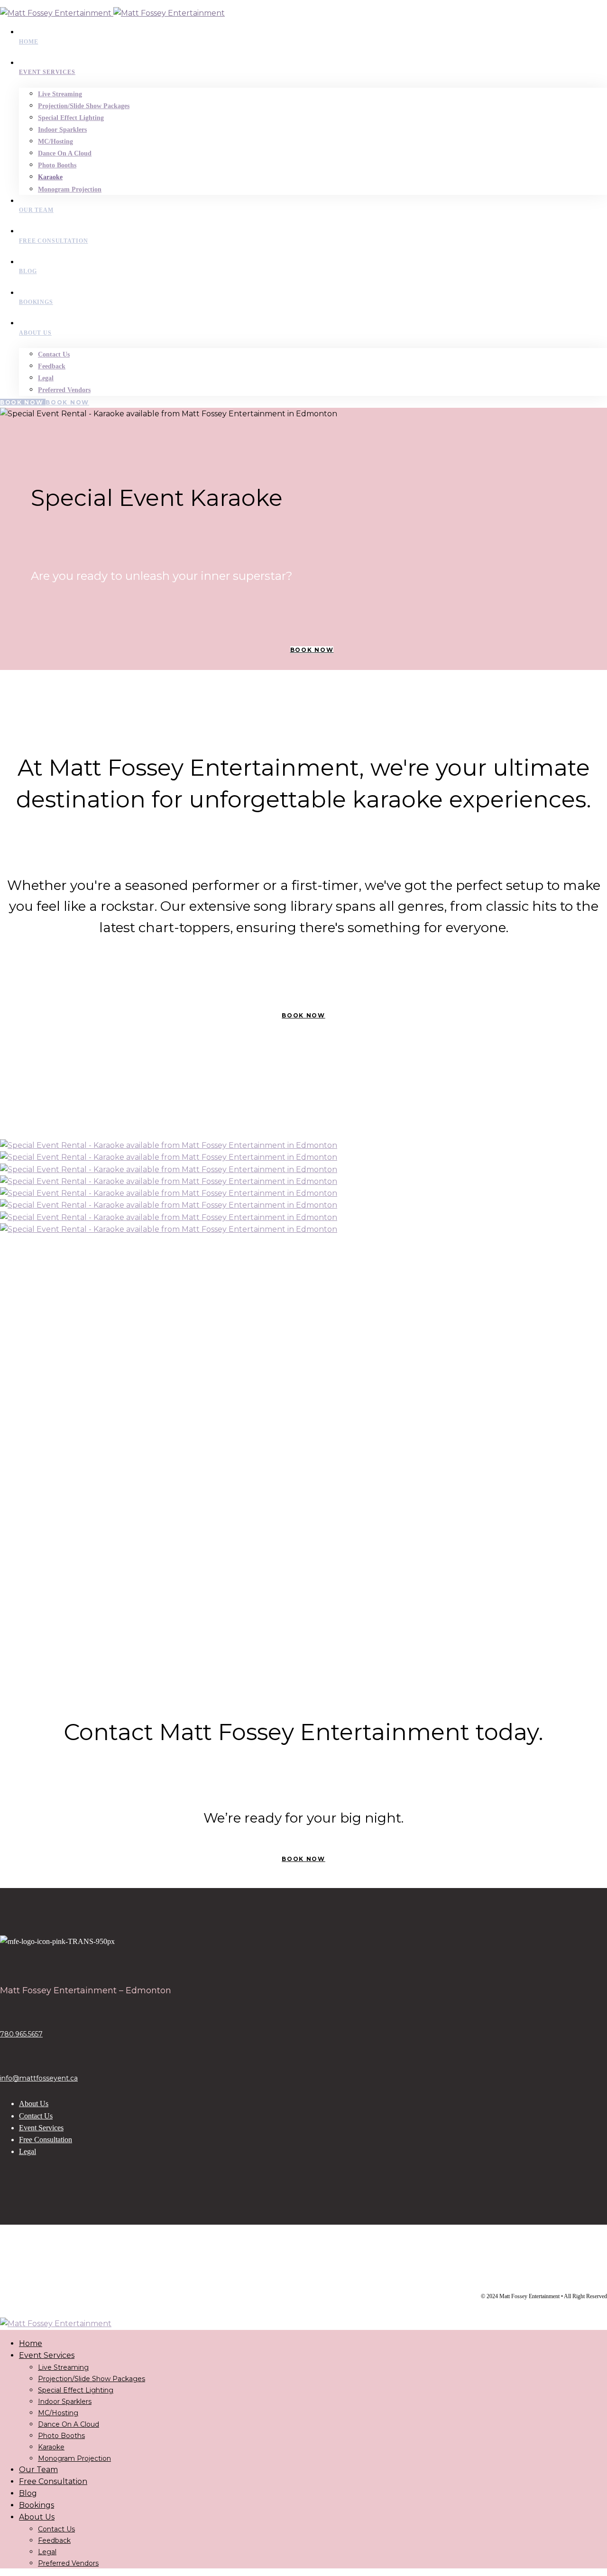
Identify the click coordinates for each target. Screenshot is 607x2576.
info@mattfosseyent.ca (39, 2078)
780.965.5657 (21, 2034)
